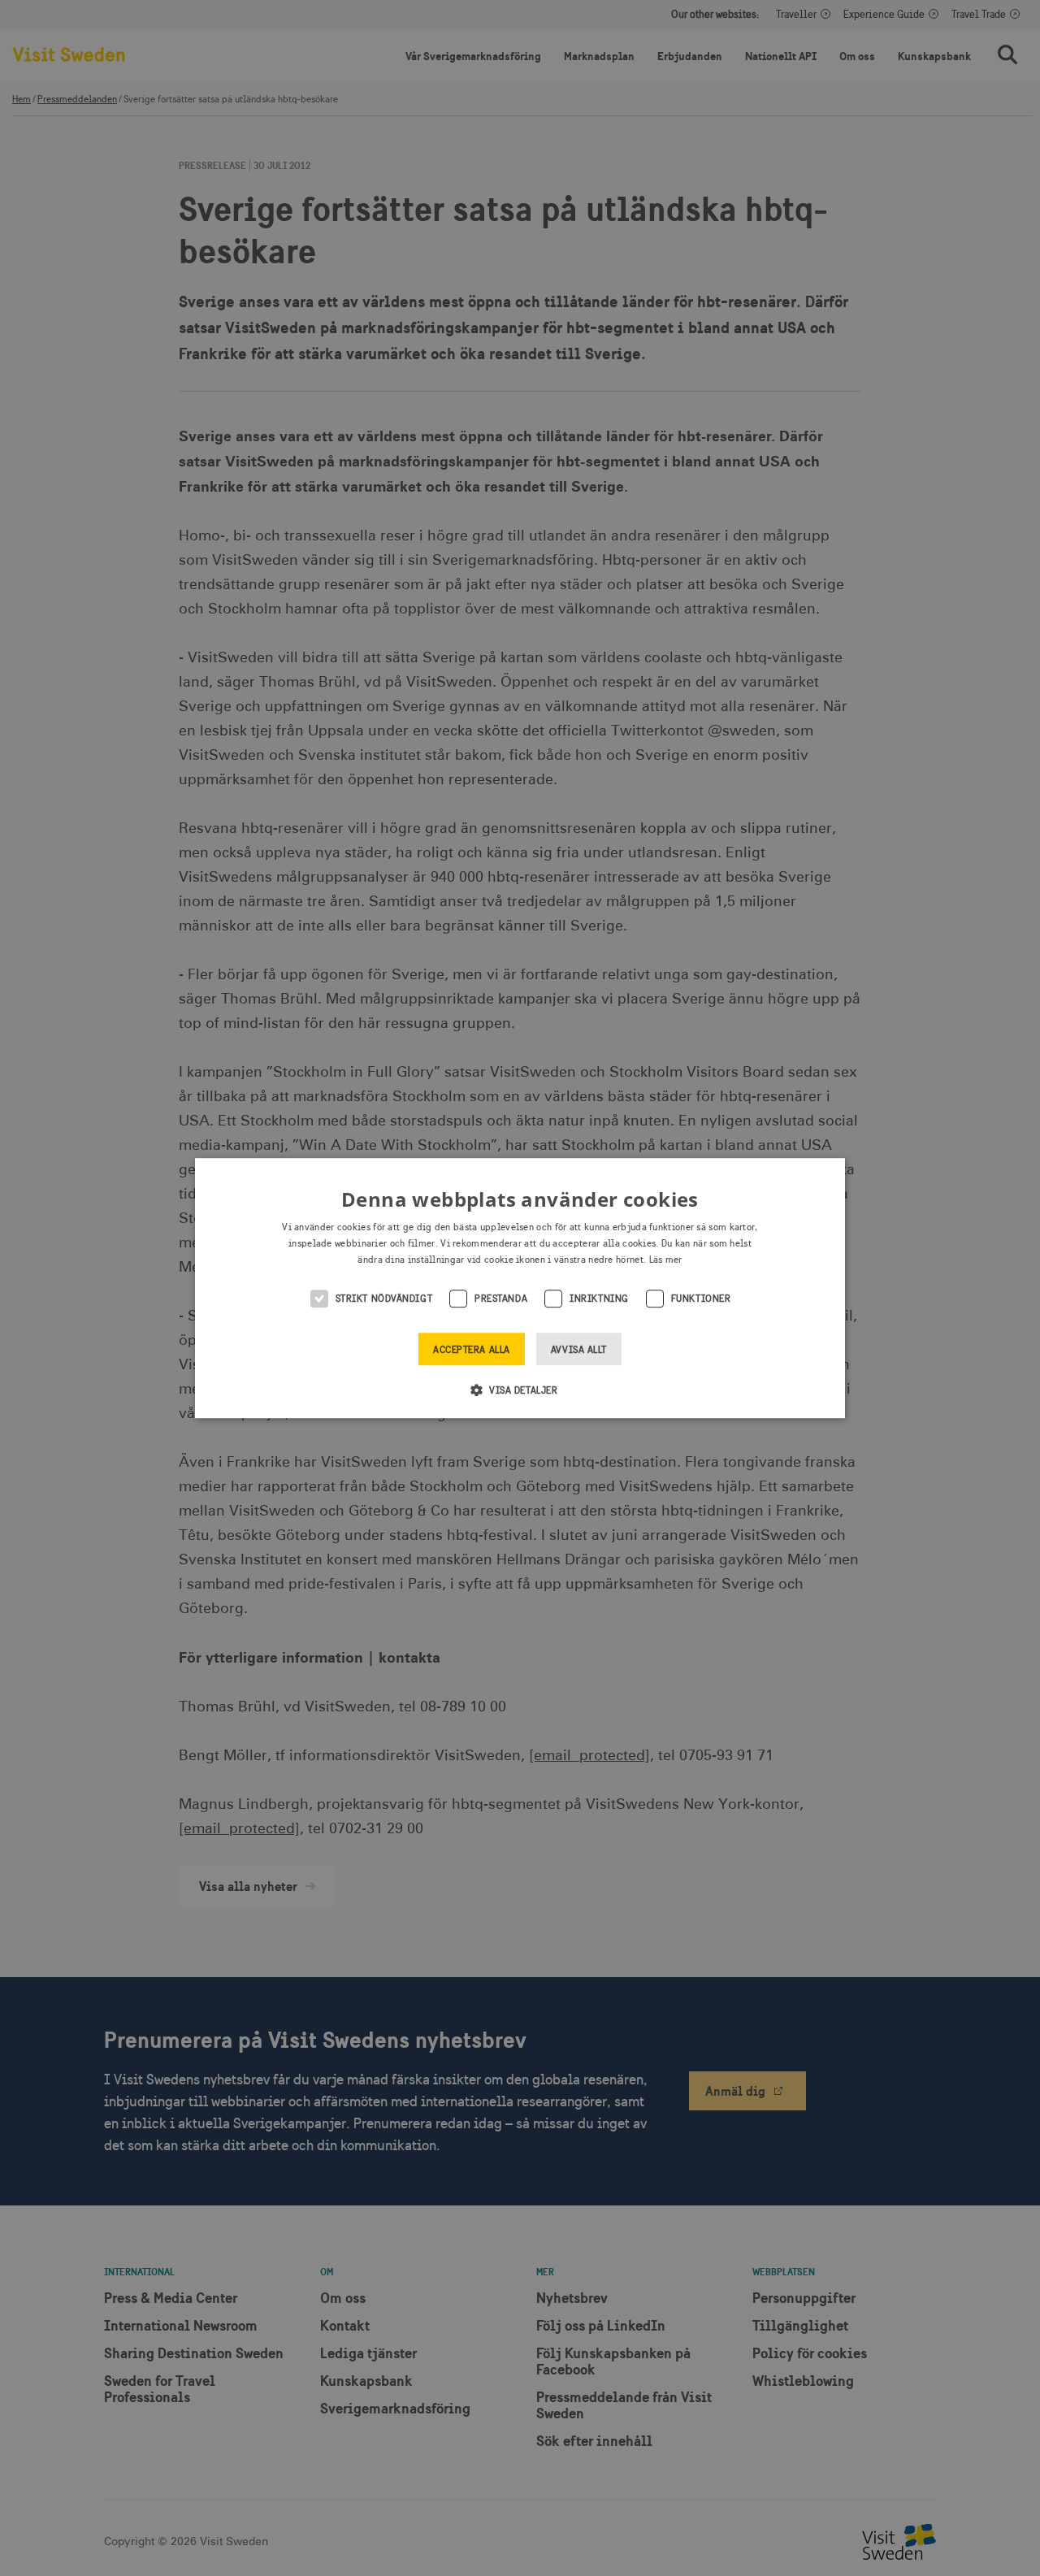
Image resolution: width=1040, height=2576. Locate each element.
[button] (520, 1390)
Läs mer (666, 1260)
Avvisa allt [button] (579, 1350)
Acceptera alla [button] (472, 1350)
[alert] (520, 1288)
